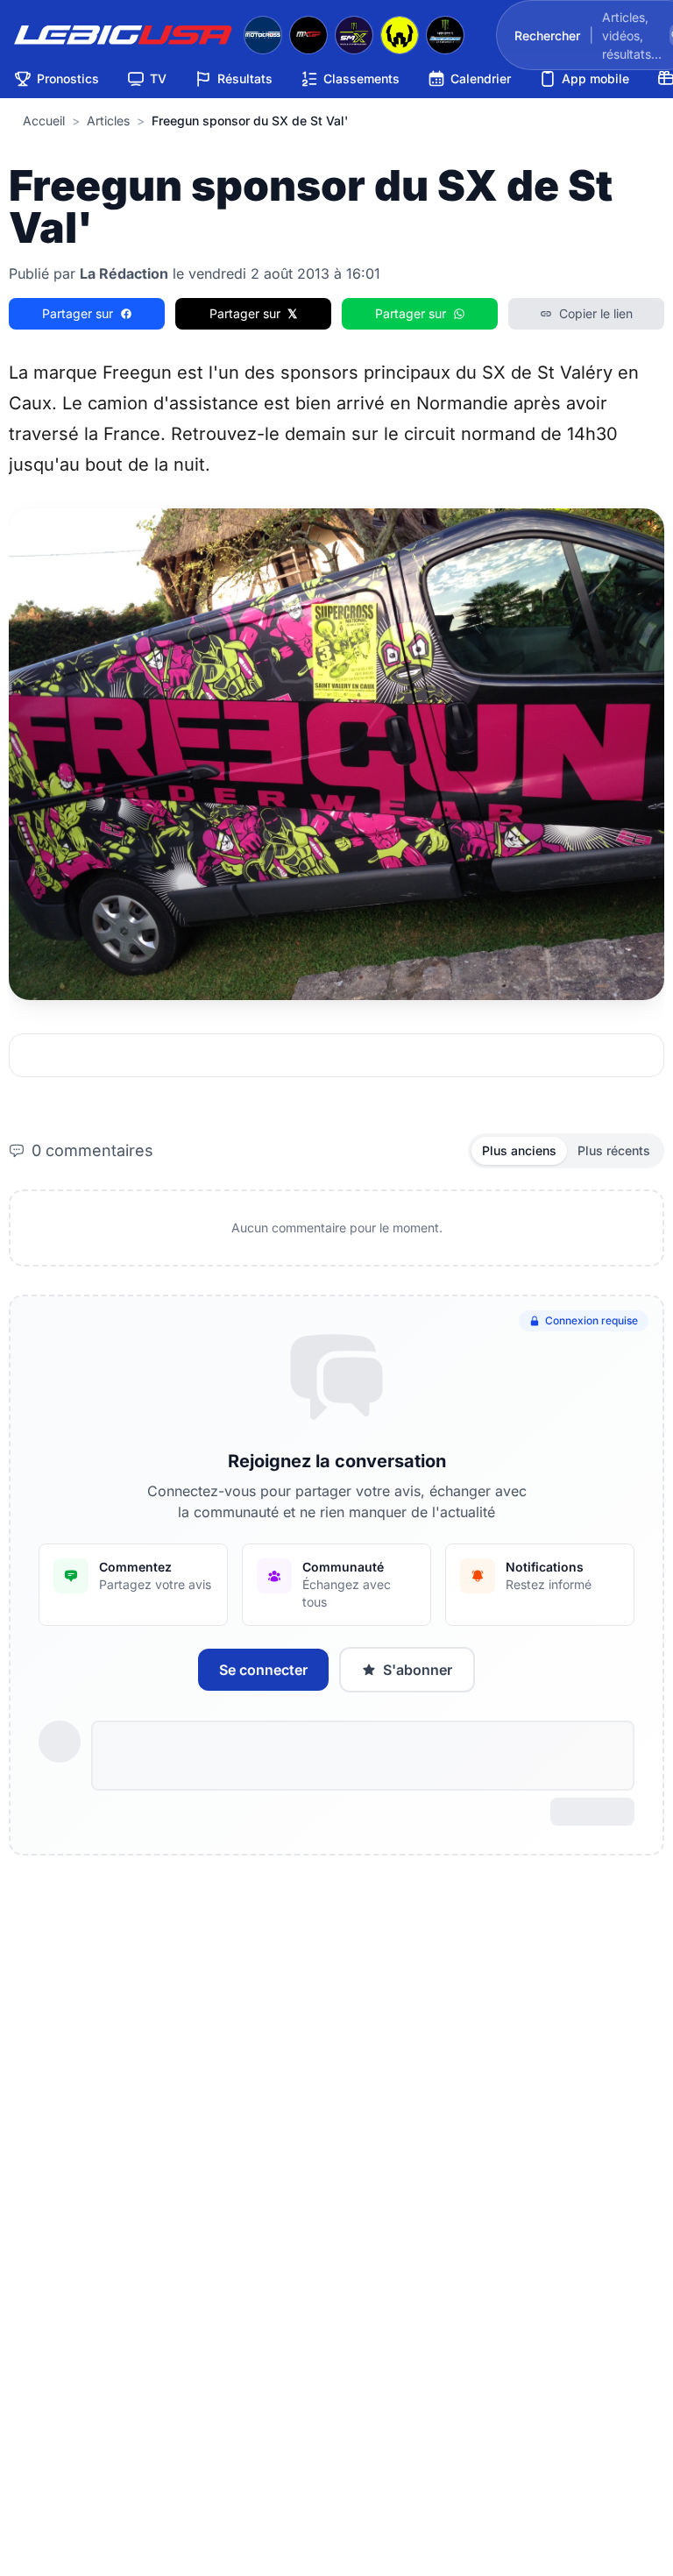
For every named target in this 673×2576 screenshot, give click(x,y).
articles (108, 121)
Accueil (44, 121)
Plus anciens (519, 1150)
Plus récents (614, 1150)
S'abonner (418, 1670)
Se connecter (263, 1670)
